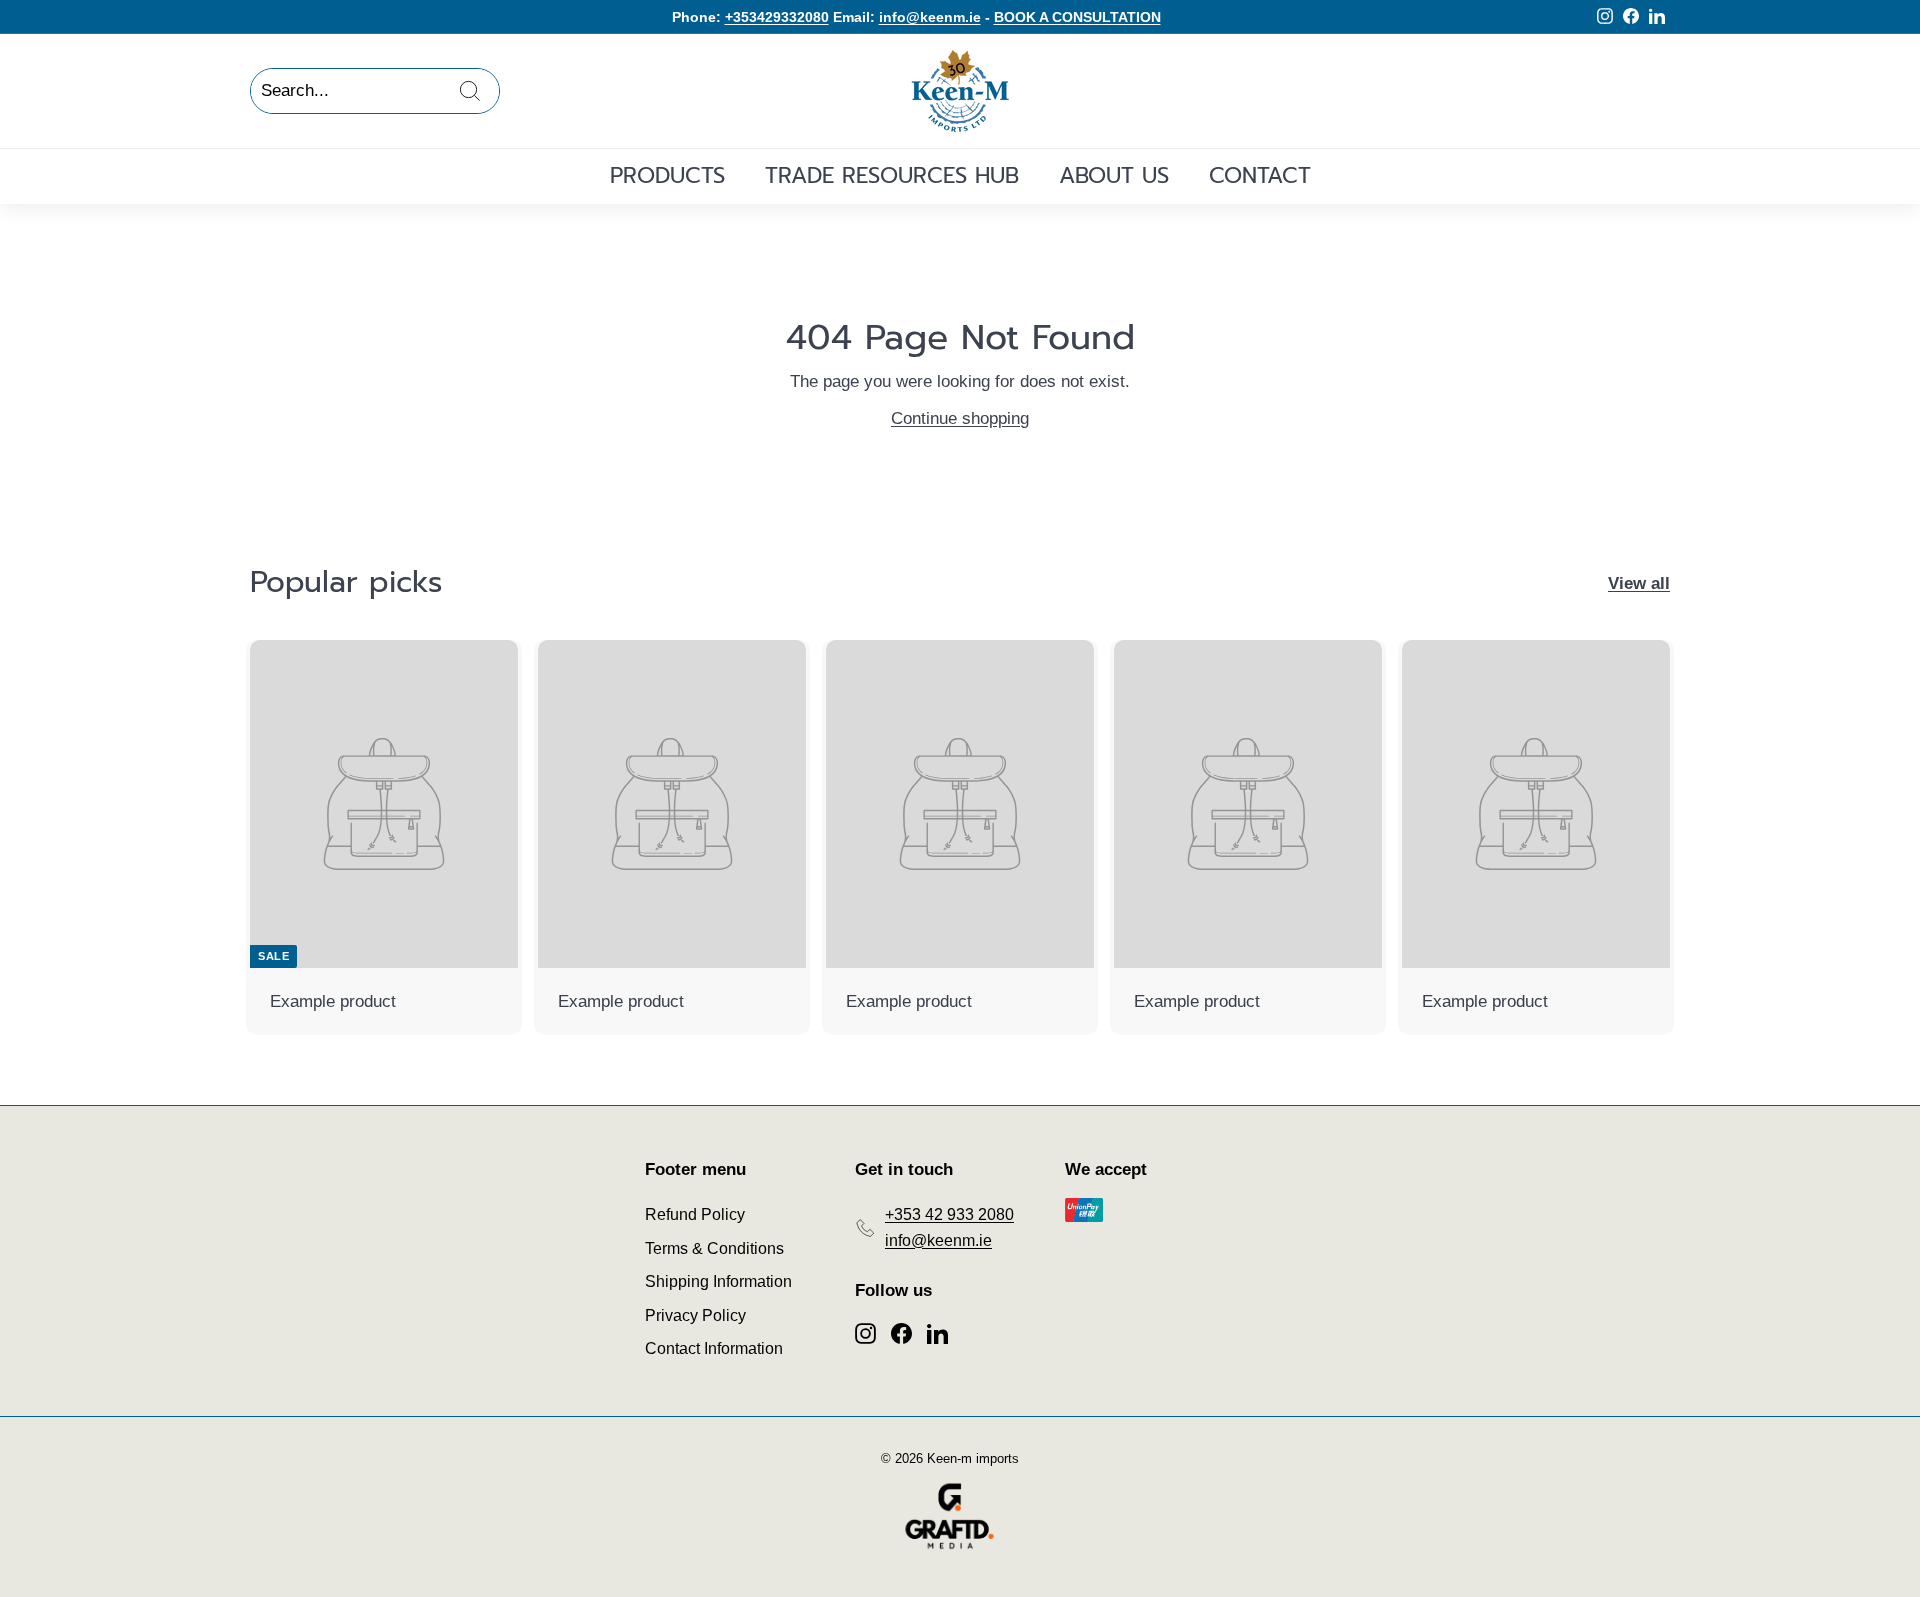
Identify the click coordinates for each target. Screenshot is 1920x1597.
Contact (1260, 175)
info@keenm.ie (930, 17)
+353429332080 (777, 17)
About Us (1114, 175)
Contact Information (714, 1348)
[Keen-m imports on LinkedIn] (937, 1332)
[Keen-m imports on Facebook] (901, 1332)
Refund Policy (695, 1214)
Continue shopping (960, 418)
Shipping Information (718, 1281)
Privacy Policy (695, 1315)
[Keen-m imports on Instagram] (865, 1332)
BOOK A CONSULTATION (1077, 17)
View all (1639, 583)
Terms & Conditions (714, 1248)
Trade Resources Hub (892, 175)
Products (667, 175)
